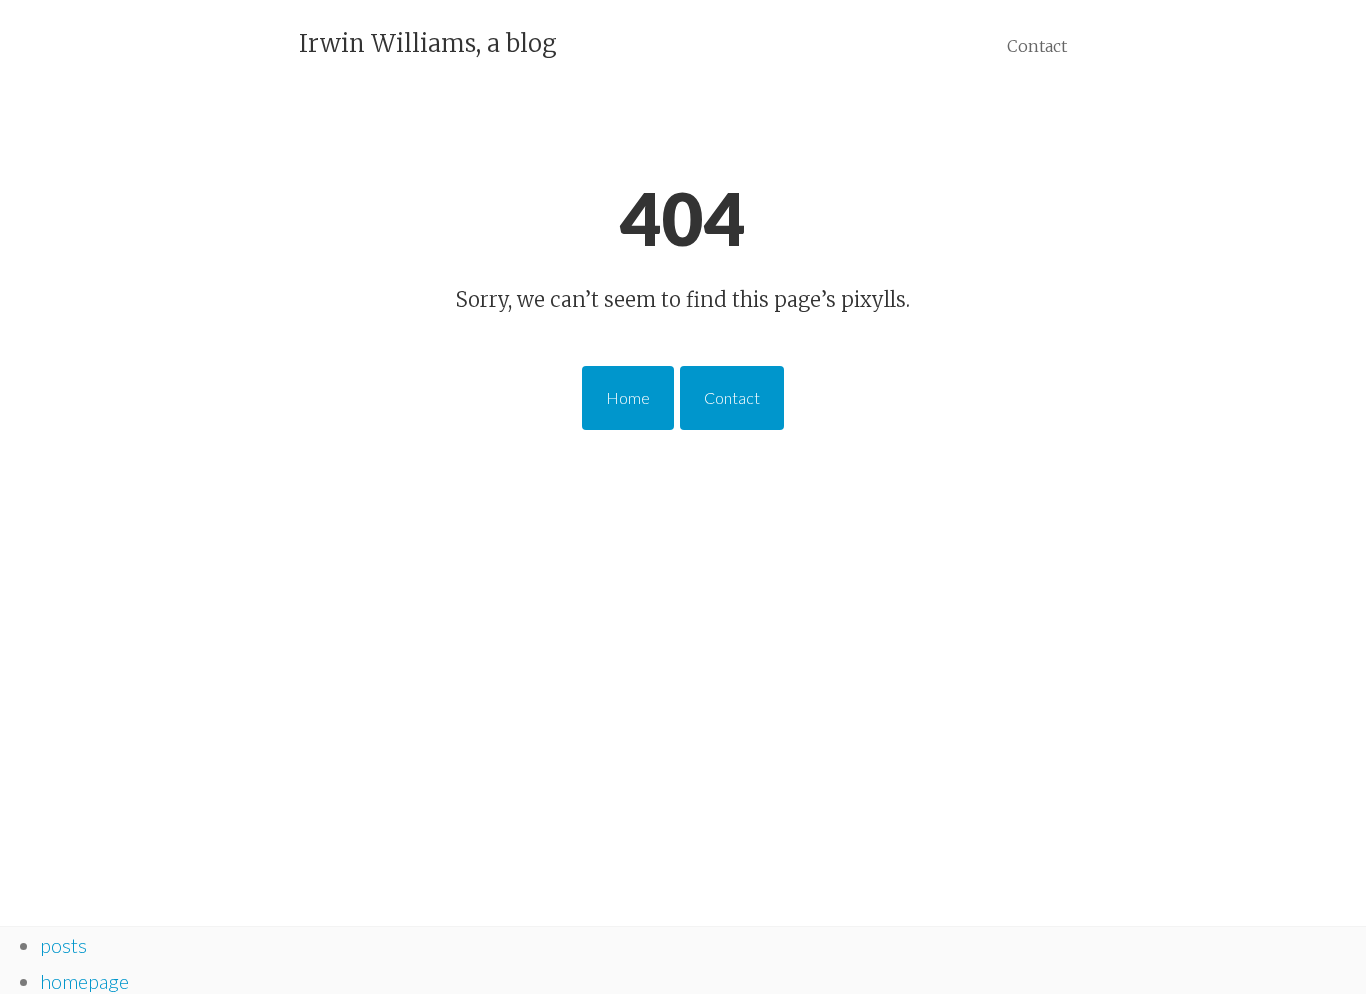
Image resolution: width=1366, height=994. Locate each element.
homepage (84, 981)
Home (628, 397)
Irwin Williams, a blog (428, 44)
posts (63, 945)
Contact (1037, 46)
